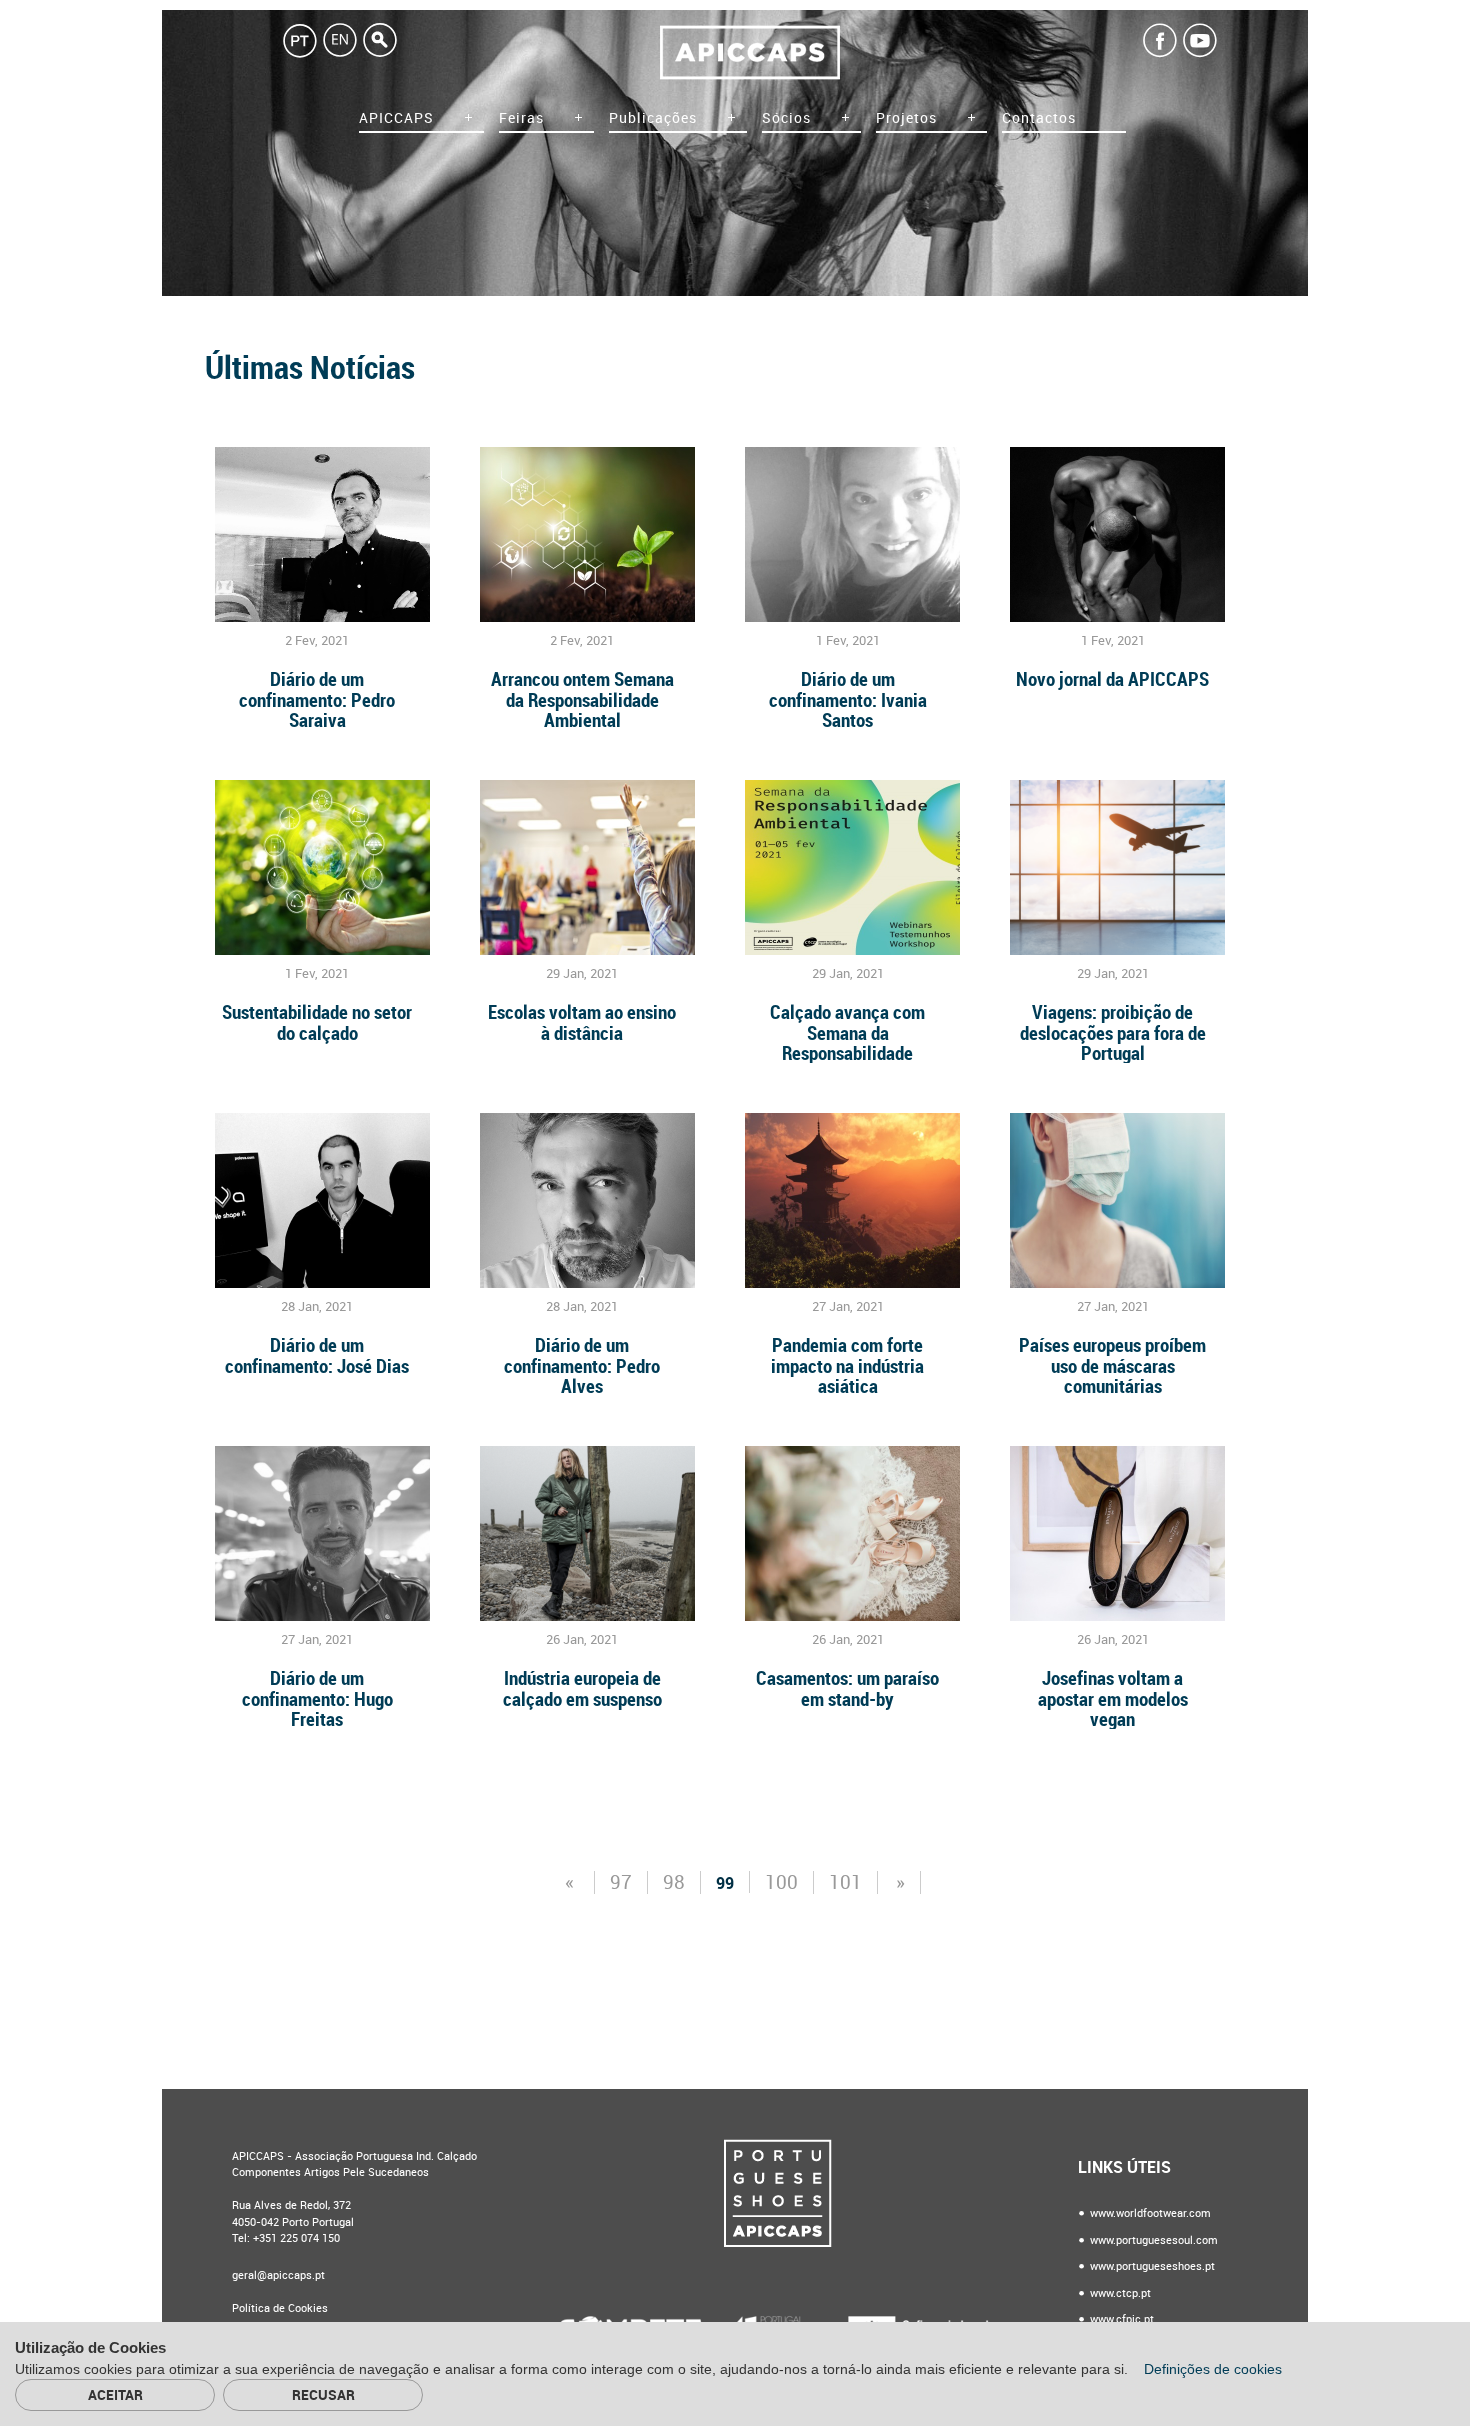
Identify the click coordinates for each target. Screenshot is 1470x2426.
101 (845, 1882)
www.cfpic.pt (1120, 2319)
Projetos (906, 118)
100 (781, 1882)
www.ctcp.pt (1119, 2293)
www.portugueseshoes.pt (1151, 2266)
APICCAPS (396, 118)
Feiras (521, 118)
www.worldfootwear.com (1149, 2213)
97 (621, 1882)
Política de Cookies (280, 2308)
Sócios (786, 118)
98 (674, 1882)
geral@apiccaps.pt (278, 2275)
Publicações (653, 118)
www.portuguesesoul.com (1152, 2240)
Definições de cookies (1215, 2369)
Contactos (1039, 118)
